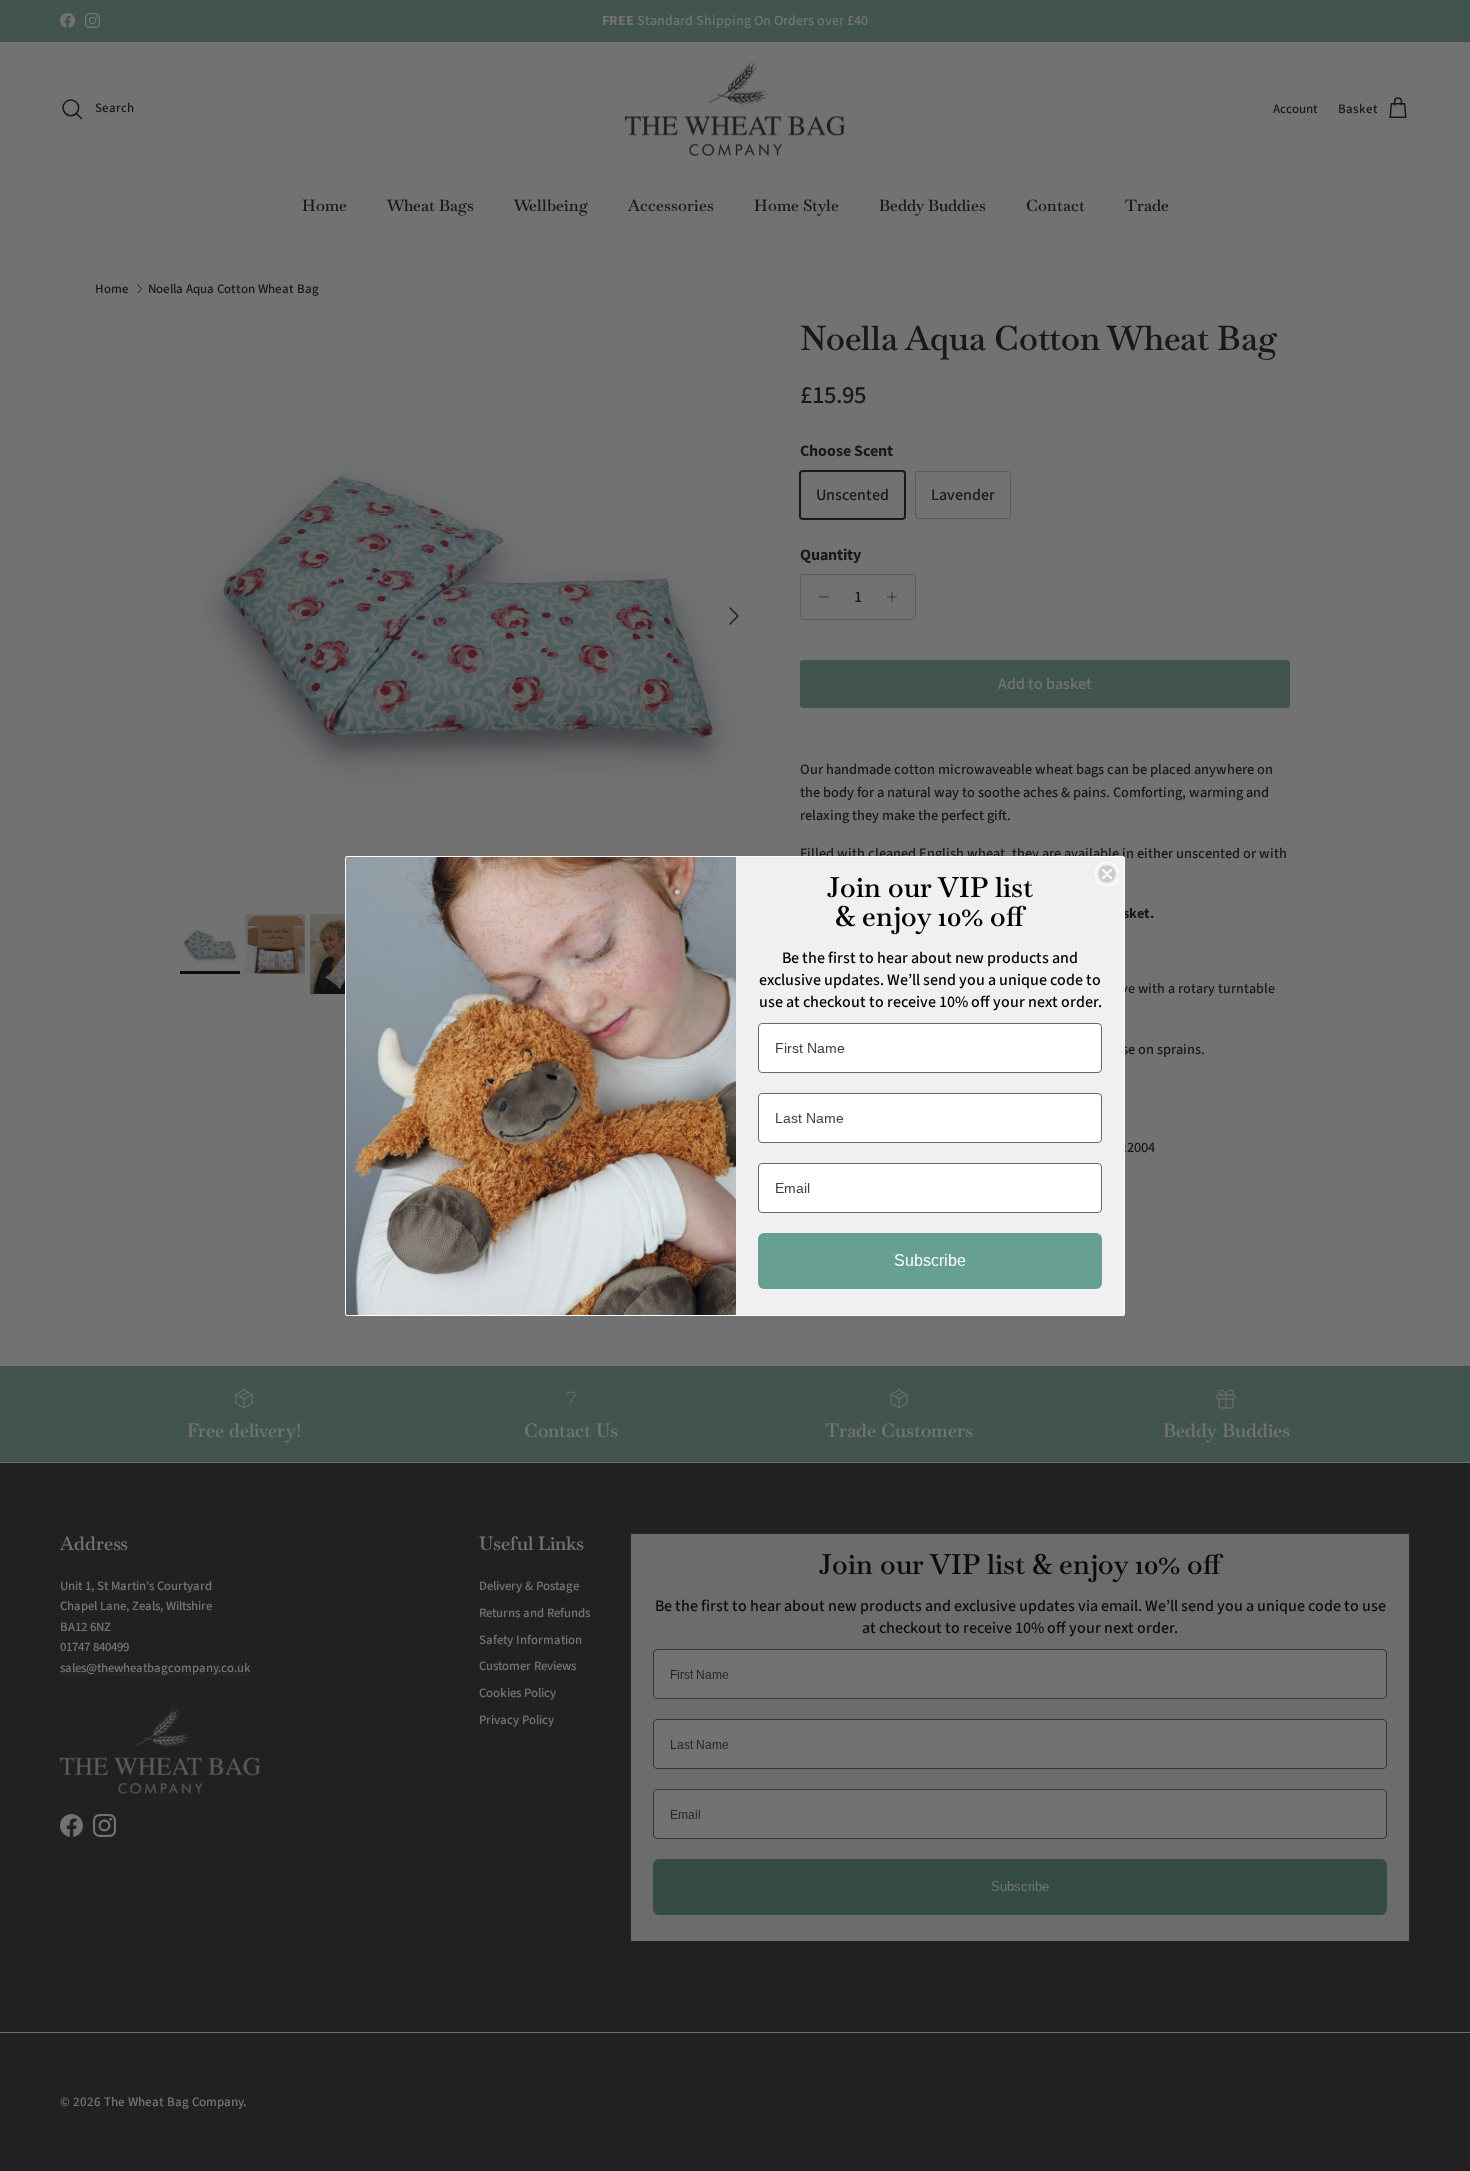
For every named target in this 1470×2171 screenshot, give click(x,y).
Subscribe (930, 1260)
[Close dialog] (1107, 874)
